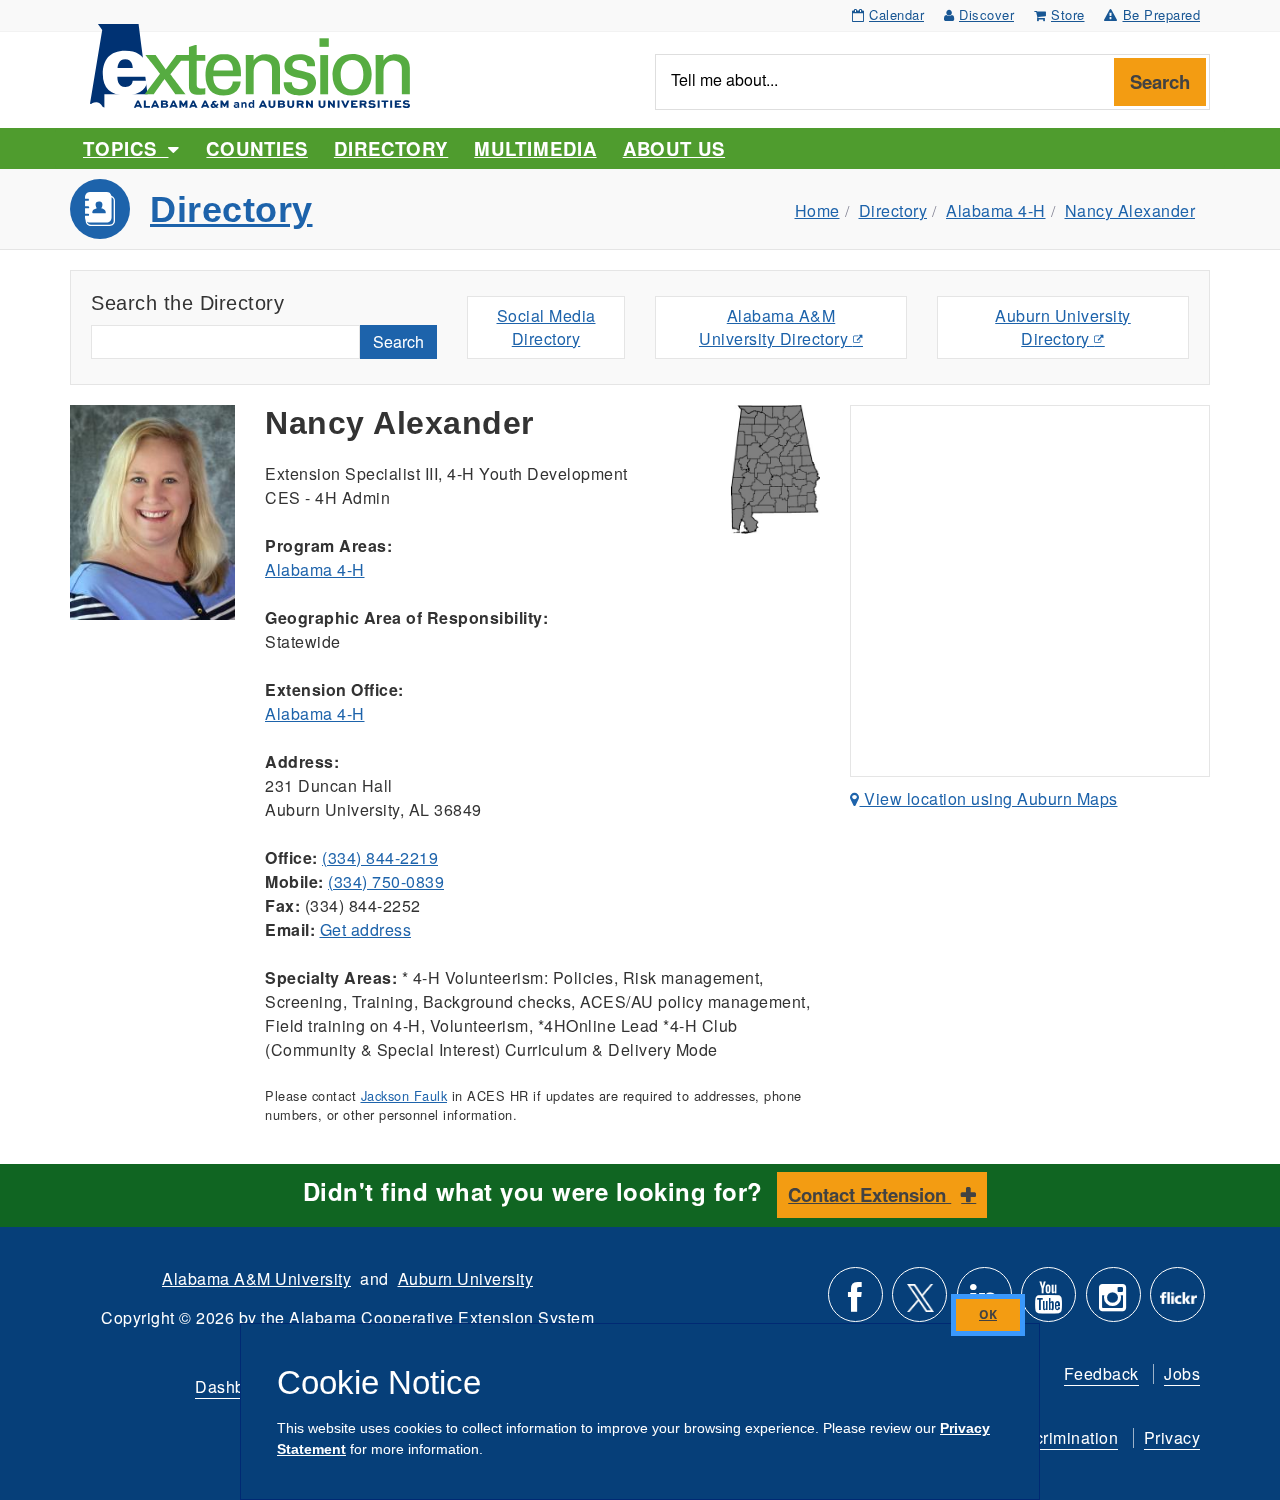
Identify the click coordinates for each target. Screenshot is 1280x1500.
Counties (256, 148)
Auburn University (466, 1278)
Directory (391, 148)
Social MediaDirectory (546, 327)
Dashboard (237, 1386)
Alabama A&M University (256, 1278)
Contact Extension (869, 1194)
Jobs (1182, 1373)
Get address (366, 929)
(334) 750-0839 (386, 881)
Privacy (1172, 1437)
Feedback (1101, 1373)
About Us (674, 148)
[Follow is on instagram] (1113, 1302)
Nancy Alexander (1130, 210)
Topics (125, 148)
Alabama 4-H (996, 210)
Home (817, 210)
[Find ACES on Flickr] (1177, 1302)
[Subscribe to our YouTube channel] (1048, 1302)
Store (1068, 14)
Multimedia (535, 148)
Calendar (896, 14)
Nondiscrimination (1050, 1437)
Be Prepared (1162, 14)
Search (1160, 81)
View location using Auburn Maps (989, 798)
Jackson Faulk (404, 1095)
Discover (986, 14)
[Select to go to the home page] (250, 63)
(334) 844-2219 (380, 857)
